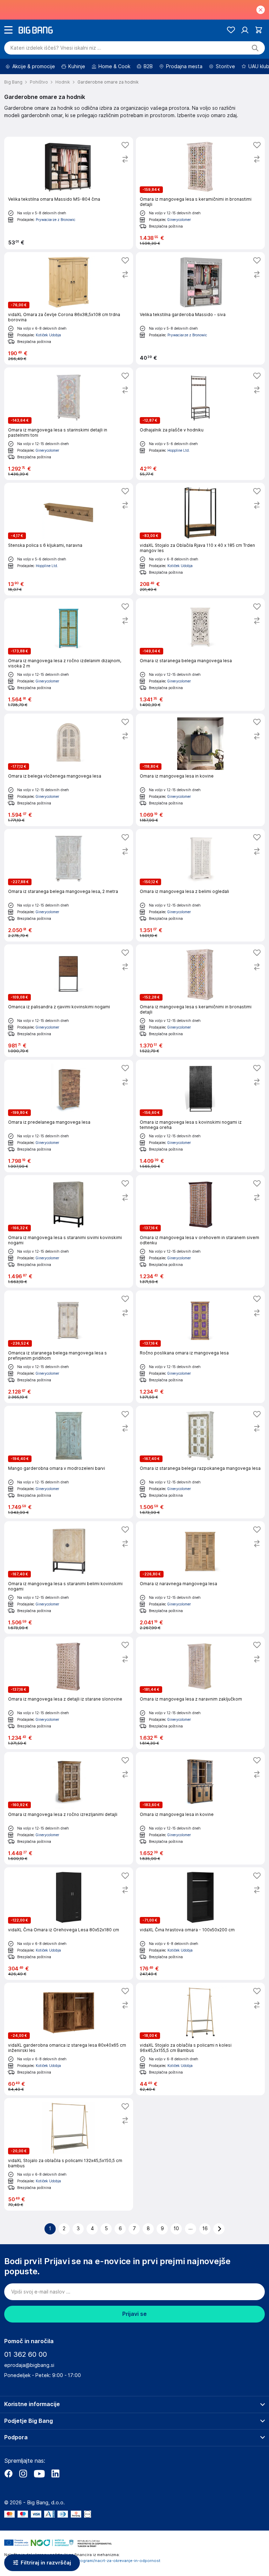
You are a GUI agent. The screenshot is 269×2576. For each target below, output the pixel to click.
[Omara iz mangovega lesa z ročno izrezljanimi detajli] (69, 1808)
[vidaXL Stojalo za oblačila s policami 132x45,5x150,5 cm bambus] (69, 2154)
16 (205, 2228)
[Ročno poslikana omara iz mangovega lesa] (200, 1347)
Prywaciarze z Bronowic (56, 220)
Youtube (39, 2474)
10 (176, 2228)
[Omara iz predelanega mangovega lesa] (69, 1116)
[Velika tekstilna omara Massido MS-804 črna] (69, 193)
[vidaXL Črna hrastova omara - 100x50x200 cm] (200, 1924)
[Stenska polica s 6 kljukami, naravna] (69, 539)
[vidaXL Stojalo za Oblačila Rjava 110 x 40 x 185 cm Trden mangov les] (200, 539)
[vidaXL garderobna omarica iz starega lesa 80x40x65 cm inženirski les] (69, 2039)
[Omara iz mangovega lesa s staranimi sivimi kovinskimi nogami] (69, 1231)
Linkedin (55, 2474)
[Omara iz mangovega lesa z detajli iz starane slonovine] (69, 1693)
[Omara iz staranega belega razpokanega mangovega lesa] (200, 1462)
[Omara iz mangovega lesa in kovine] (200, 770)
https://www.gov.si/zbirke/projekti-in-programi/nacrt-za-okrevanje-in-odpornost (82, 2561)
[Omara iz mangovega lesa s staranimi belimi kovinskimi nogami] (69, 1577)
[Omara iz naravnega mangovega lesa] (200, 1577)
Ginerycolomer (179, 220)
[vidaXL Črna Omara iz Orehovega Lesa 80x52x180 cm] (69, 1924)
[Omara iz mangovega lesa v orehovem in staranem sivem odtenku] (200, 1231)
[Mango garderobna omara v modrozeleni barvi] (69, 1462)
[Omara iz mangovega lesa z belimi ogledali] (200, 885)
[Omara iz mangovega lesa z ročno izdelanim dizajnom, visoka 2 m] (69, 654)
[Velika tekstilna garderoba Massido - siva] (200, 308)
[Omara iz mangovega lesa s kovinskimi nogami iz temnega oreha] (200, 1116)
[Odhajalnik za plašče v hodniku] (200, 424)
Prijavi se (134, 2314)
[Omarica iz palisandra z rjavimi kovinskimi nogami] (69, 1001)
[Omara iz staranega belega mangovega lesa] (200, 654)
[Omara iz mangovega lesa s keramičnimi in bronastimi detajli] (200, 193)
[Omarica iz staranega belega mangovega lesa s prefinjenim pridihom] (69, 1347)
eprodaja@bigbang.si (29, 2365)
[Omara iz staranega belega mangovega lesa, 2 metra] (69, 885)
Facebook (8, 2474)
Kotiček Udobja (48, 335)
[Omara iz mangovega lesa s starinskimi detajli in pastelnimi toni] (69, 424)
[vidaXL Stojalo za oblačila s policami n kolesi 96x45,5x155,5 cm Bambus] (200, 2039)
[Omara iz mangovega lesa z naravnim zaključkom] (200, 1693)
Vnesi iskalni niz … (56, 48)
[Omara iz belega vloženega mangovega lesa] (69, 770)
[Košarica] (259, 30)
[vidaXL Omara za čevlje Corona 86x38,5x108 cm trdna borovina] (69, 308)
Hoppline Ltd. (179, 450)
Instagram (23, 2474)
